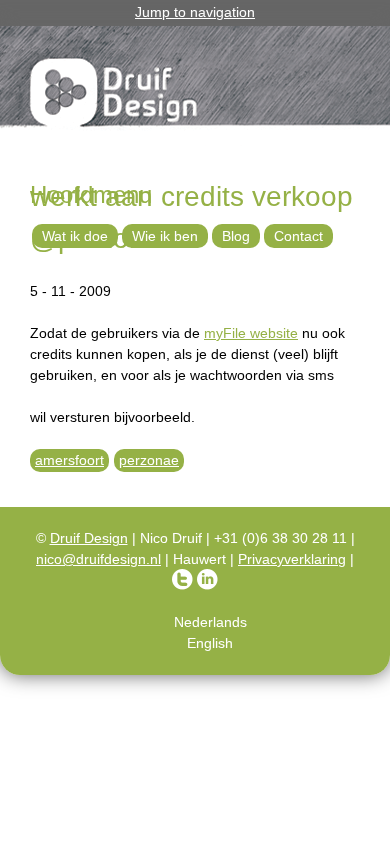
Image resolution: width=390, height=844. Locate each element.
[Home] (115, 96)
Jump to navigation (195, 12)
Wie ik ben (165, 236)
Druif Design (89, 538)
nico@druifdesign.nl (98, 559)
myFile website (251, 333)
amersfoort (69, 460)
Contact (298, 236)
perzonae (149, 460)
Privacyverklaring (292, 559)
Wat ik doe (75, 236)
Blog (236, 236)
